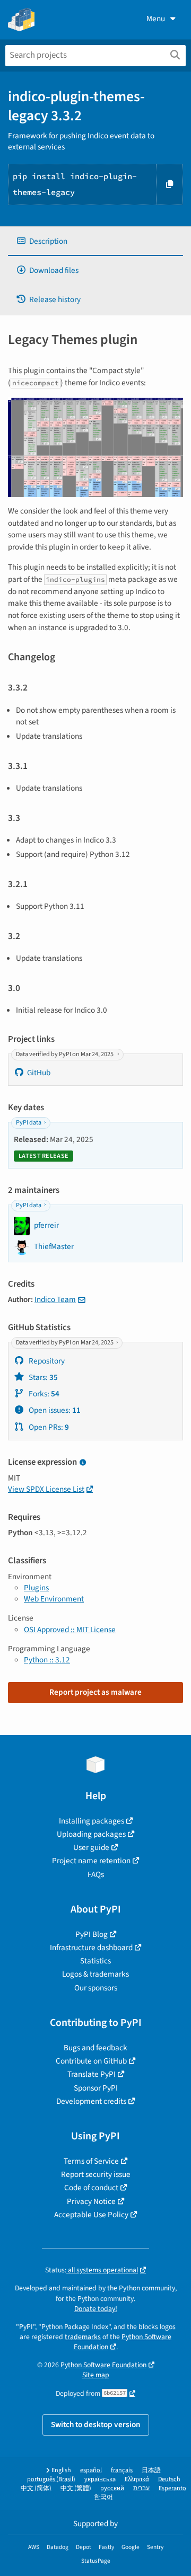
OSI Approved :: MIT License (70, 1630)
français (122, 2470)
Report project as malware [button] (95, 1692)
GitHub (39, 1073)
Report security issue (96, 2174)
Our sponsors (96, 1988)
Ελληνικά (137, 2479)
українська (100, 2479)
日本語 (151, 2470)
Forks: (43, 1394)
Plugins (36, 1588)
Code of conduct (91, 2188)
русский (112, 2488)
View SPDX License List (46, 1489)
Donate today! (96, 2309)
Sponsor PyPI (96, 2088)
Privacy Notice (91, 2201)
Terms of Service (91, 2161)
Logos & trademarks (95, 1974)
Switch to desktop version (96, 2424)
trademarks (83, 2337)
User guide (91, 1847)
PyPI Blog (92, 1934)
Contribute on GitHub (91, 2061)
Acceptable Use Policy (91, 2215)
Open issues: (54, 1410)
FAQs (96, 1874)
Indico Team (55, 1299)
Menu (156, 19)
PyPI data (29, 1123)
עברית (141, 2488)
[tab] (95, 241)
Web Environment (54, 1599)
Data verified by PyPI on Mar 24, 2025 (65, 1054)
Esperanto (172, 2488)
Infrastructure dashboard (91, 1948)
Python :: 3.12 (47, 1660)
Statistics (95, 1961)
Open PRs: (48, 1427)
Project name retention (91, 1861)
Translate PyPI (92, 2074)
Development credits (91, 2101)
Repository (46, 1361)
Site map (96, 2375)
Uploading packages (91, 1834)
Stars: (42, 1377)
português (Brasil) (51, 2479)
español (91, 2470)
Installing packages (92, 1821)
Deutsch (169, 2479)
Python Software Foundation (103, 2365)
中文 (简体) (36, 2488)
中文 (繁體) (76, 2488)
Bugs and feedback (95, 2048)
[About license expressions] (83, 1463)
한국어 (103, 2497)
